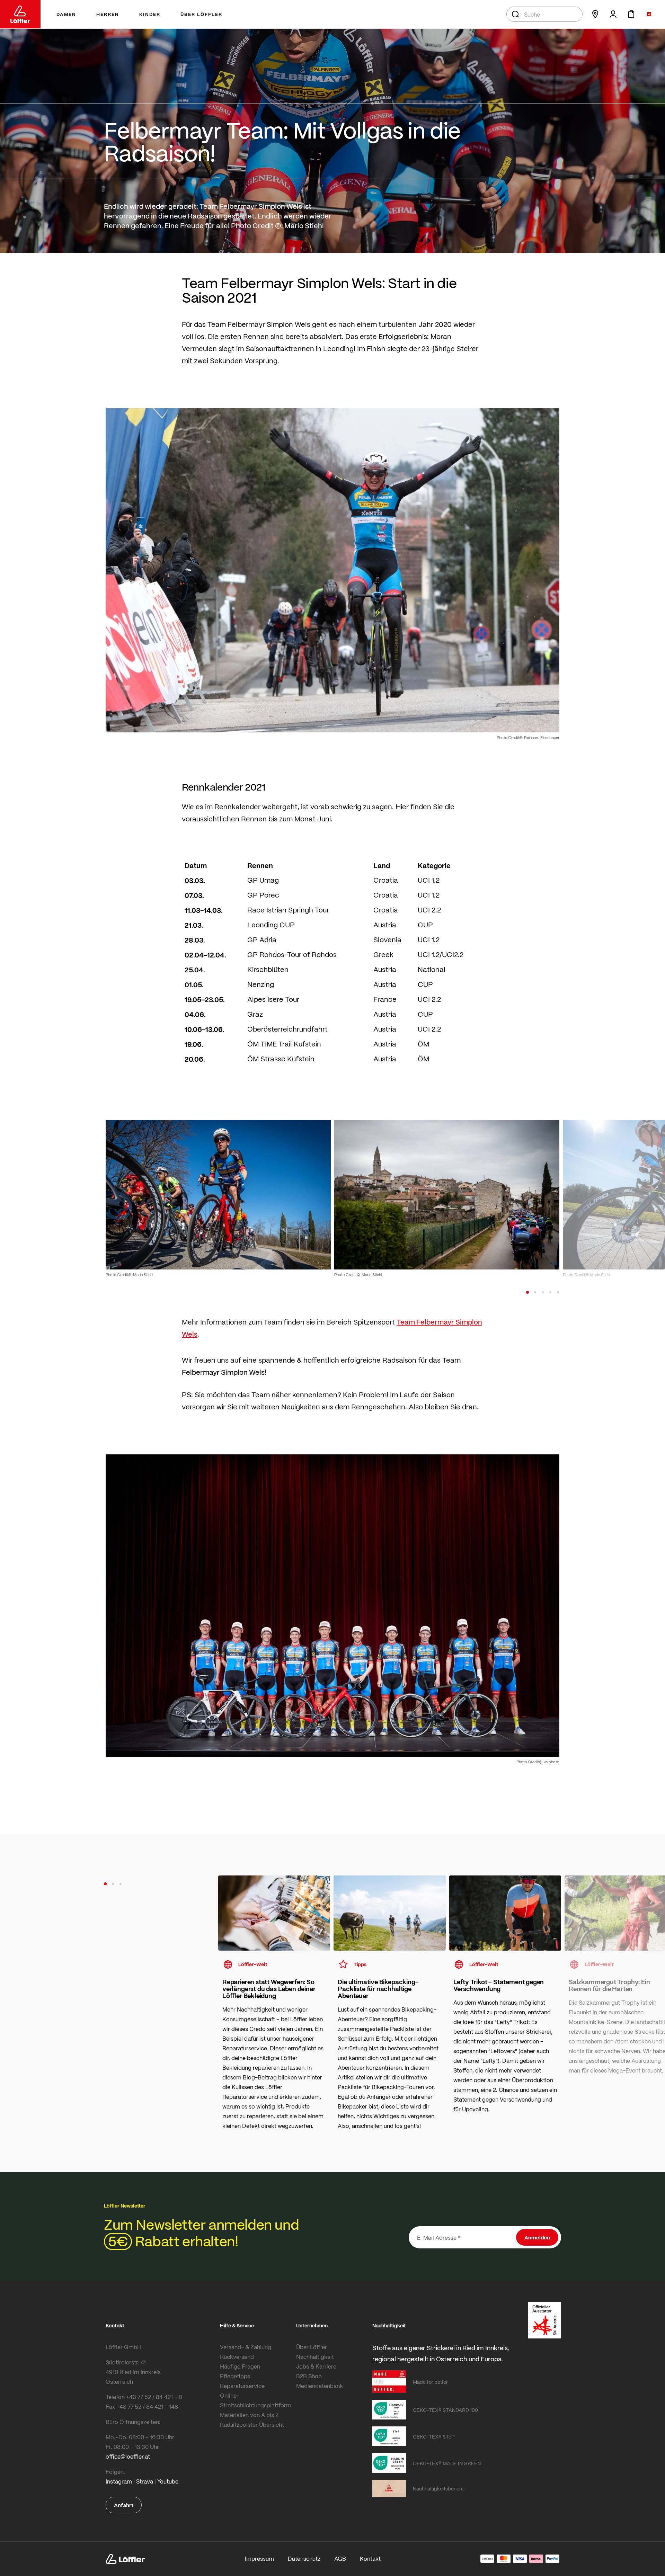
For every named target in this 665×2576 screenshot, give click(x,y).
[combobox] (544, 14)
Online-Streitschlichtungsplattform (256, 2400)
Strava (145, 2481)
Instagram (119, 2481)
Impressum (259, 2559)
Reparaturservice (242, 2386)
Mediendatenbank (320, 2386)
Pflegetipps (235, 2376)
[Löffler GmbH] (20, 14)
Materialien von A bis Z (249, 2415)
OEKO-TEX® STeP (434, 2436)
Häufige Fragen (240, 2366)
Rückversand (237, 2357)
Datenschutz (304, 2559)
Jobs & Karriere (316, 2366)
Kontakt (370, 2559)
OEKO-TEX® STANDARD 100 (445, 2410)
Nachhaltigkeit (315, 2357)
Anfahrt (124, 2505)
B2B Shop (309, 2376)
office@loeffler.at (128, 2456)
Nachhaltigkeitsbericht (438, 2488)
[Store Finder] (595, 14)
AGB (340, 2559)
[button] (527, 1292)
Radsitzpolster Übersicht (252, 2425)
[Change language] (649, 14)
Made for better (430, 2382)
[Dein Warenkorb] (631, 14)
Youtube (168, 2481)
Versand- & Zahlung (246, 2347)
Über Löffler (312, 2347)
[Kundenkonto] (613, 14)
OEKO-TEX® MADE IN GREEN (447, 2463)
